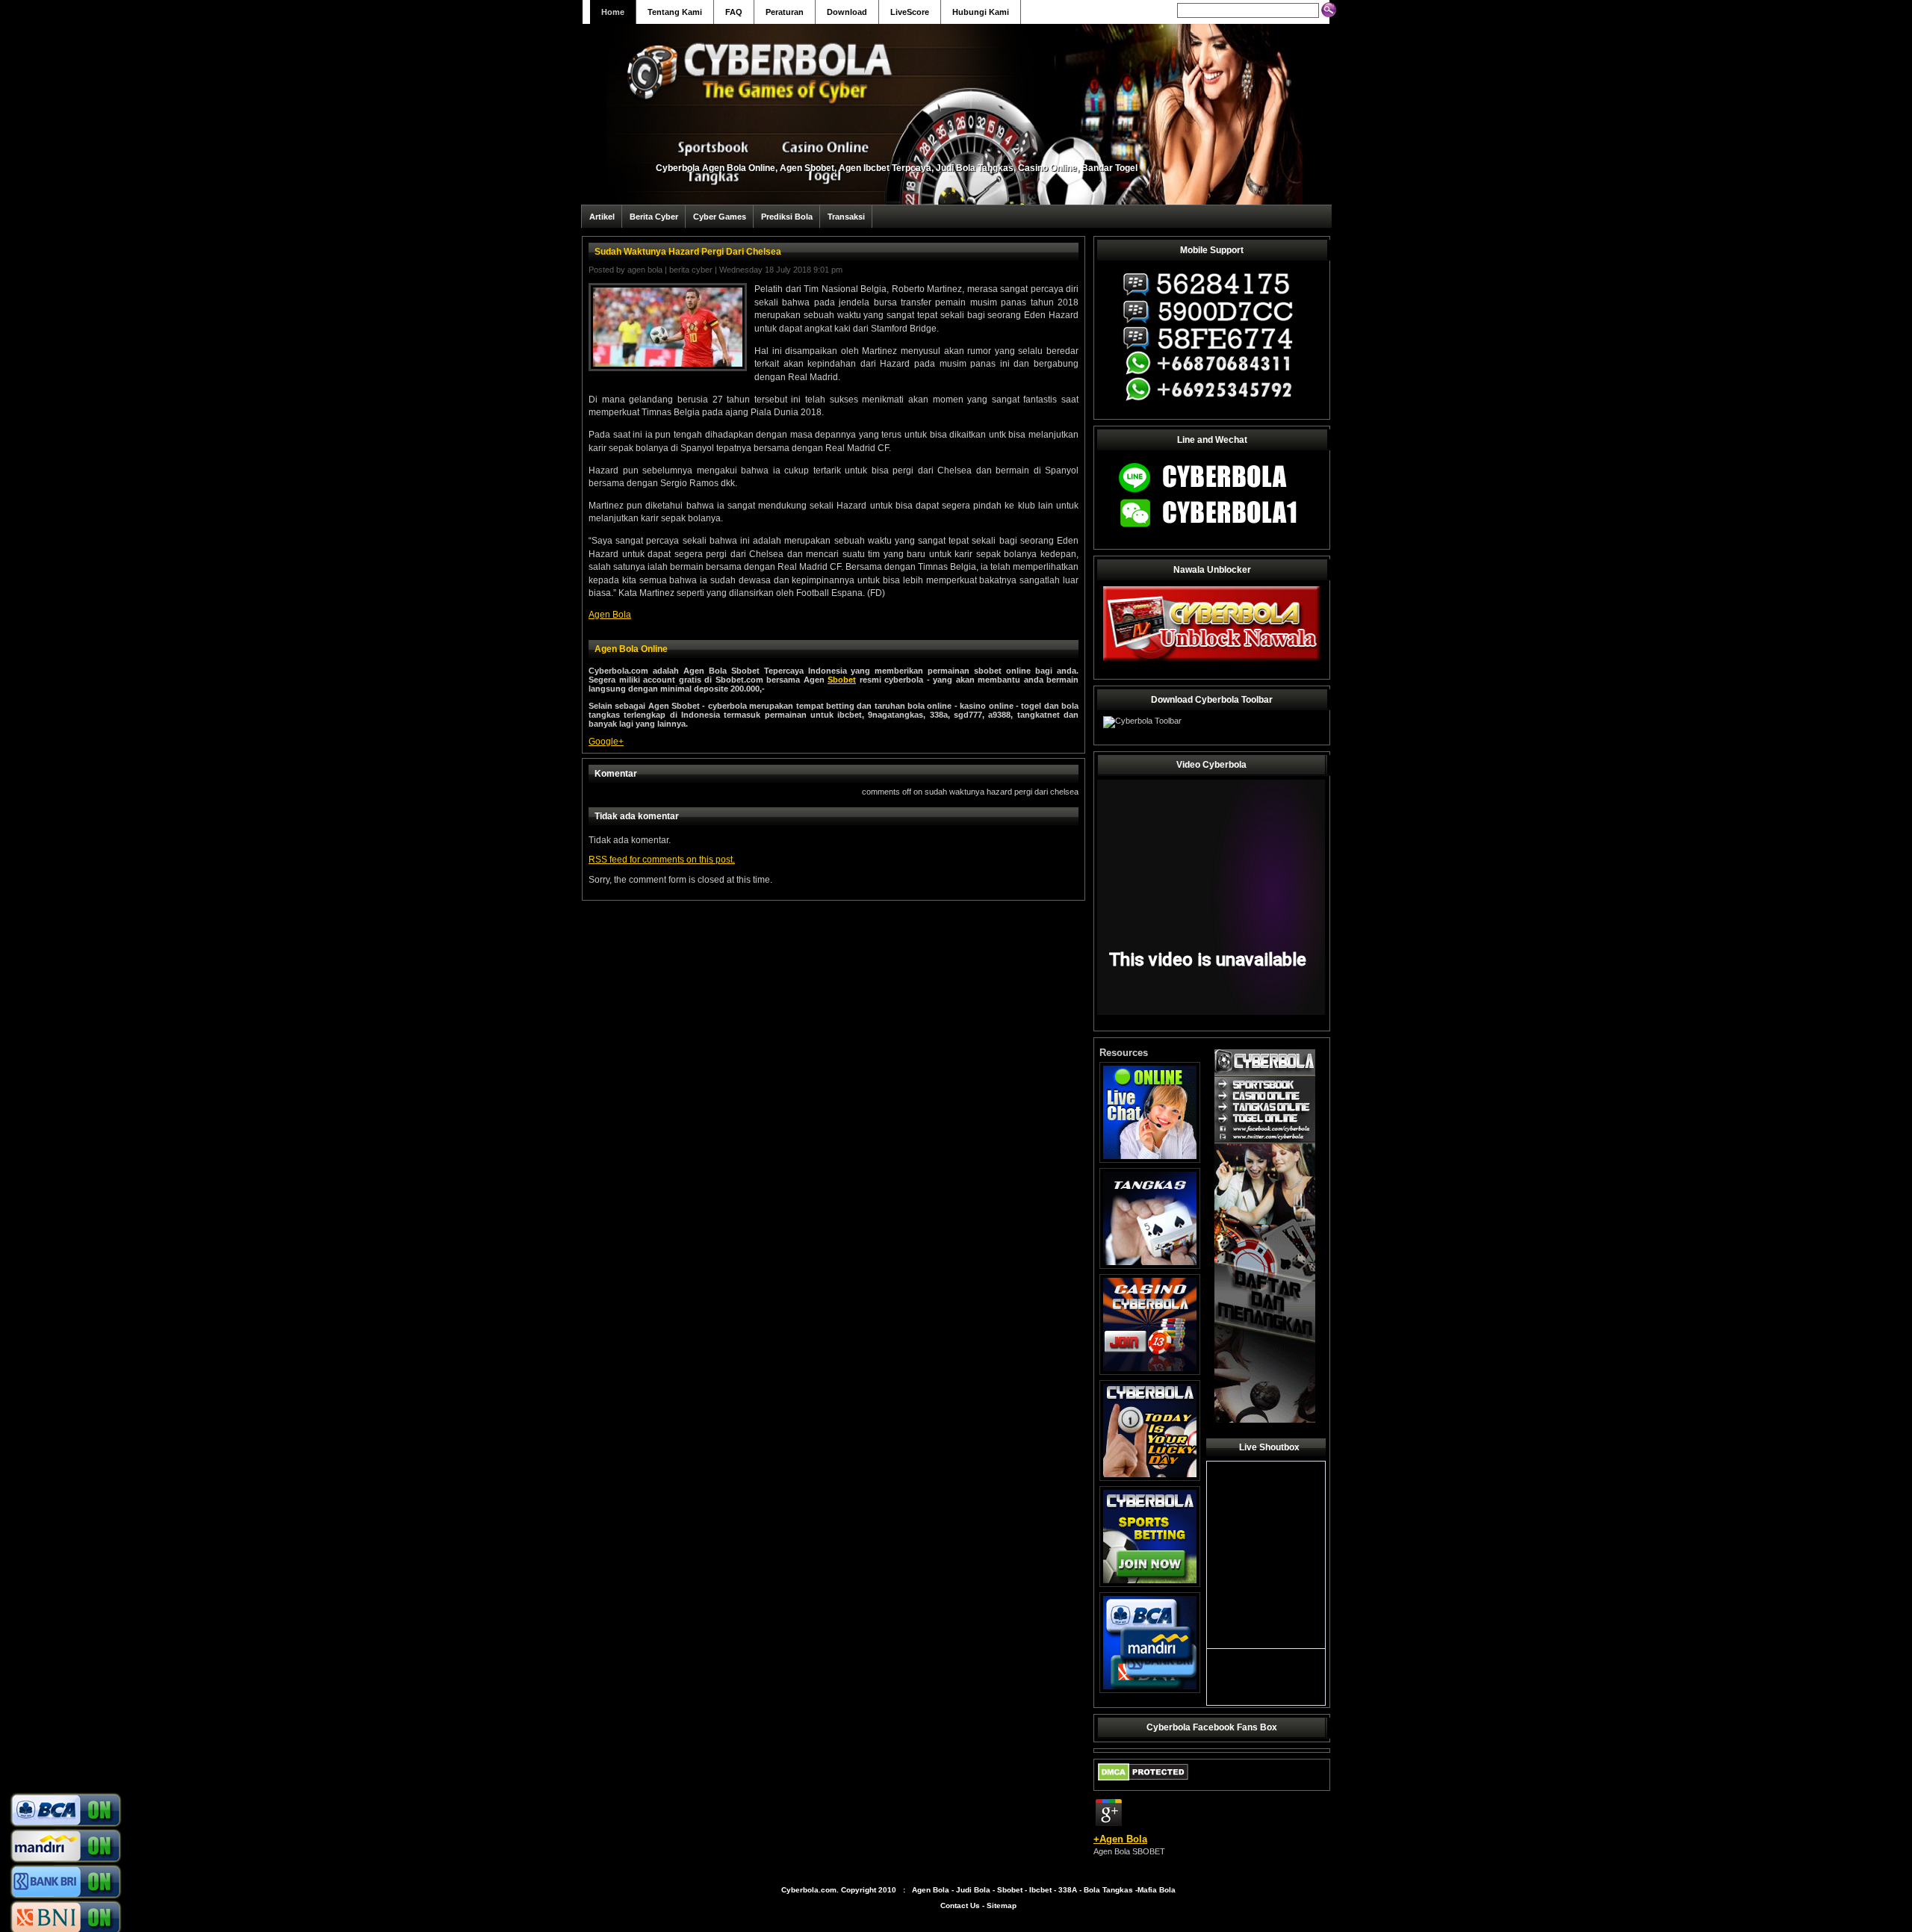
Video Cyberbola (1211, 765)
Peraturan (785, 12)
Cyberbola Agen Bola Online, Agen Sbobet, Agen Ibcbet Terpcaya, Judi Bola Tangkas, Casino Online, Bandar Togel (897, 168)
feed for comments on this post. (662, 860)
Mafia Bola (1157, 1890)
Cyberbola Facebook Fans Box (1212, 1727)
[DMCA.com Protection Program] (1143, 1784)
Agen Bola (645, 270)
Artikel (602, 217)
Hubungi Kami (981, 12)
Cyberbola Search (1136, 10)
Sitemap (1002, 1905)
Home (613, 12)
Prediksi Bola (787, 217)
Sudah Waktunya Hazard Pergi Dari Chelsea (688, 252)
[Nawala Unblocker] (1211, 660)
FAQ (734, 12)
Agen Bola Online (631, 649)
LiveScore (910, 12)
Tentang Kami (675, 12)
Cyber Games (720, 217)
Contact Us (960, 1905)
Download (847, 12)
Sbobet (842, 680)
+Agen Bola (1120, 1839)
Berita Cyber (654, 217)
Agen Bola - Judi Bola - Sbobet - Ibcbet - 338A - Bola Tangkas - (1025, 1890)
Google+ (606, 742)
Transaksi (846, 217)
